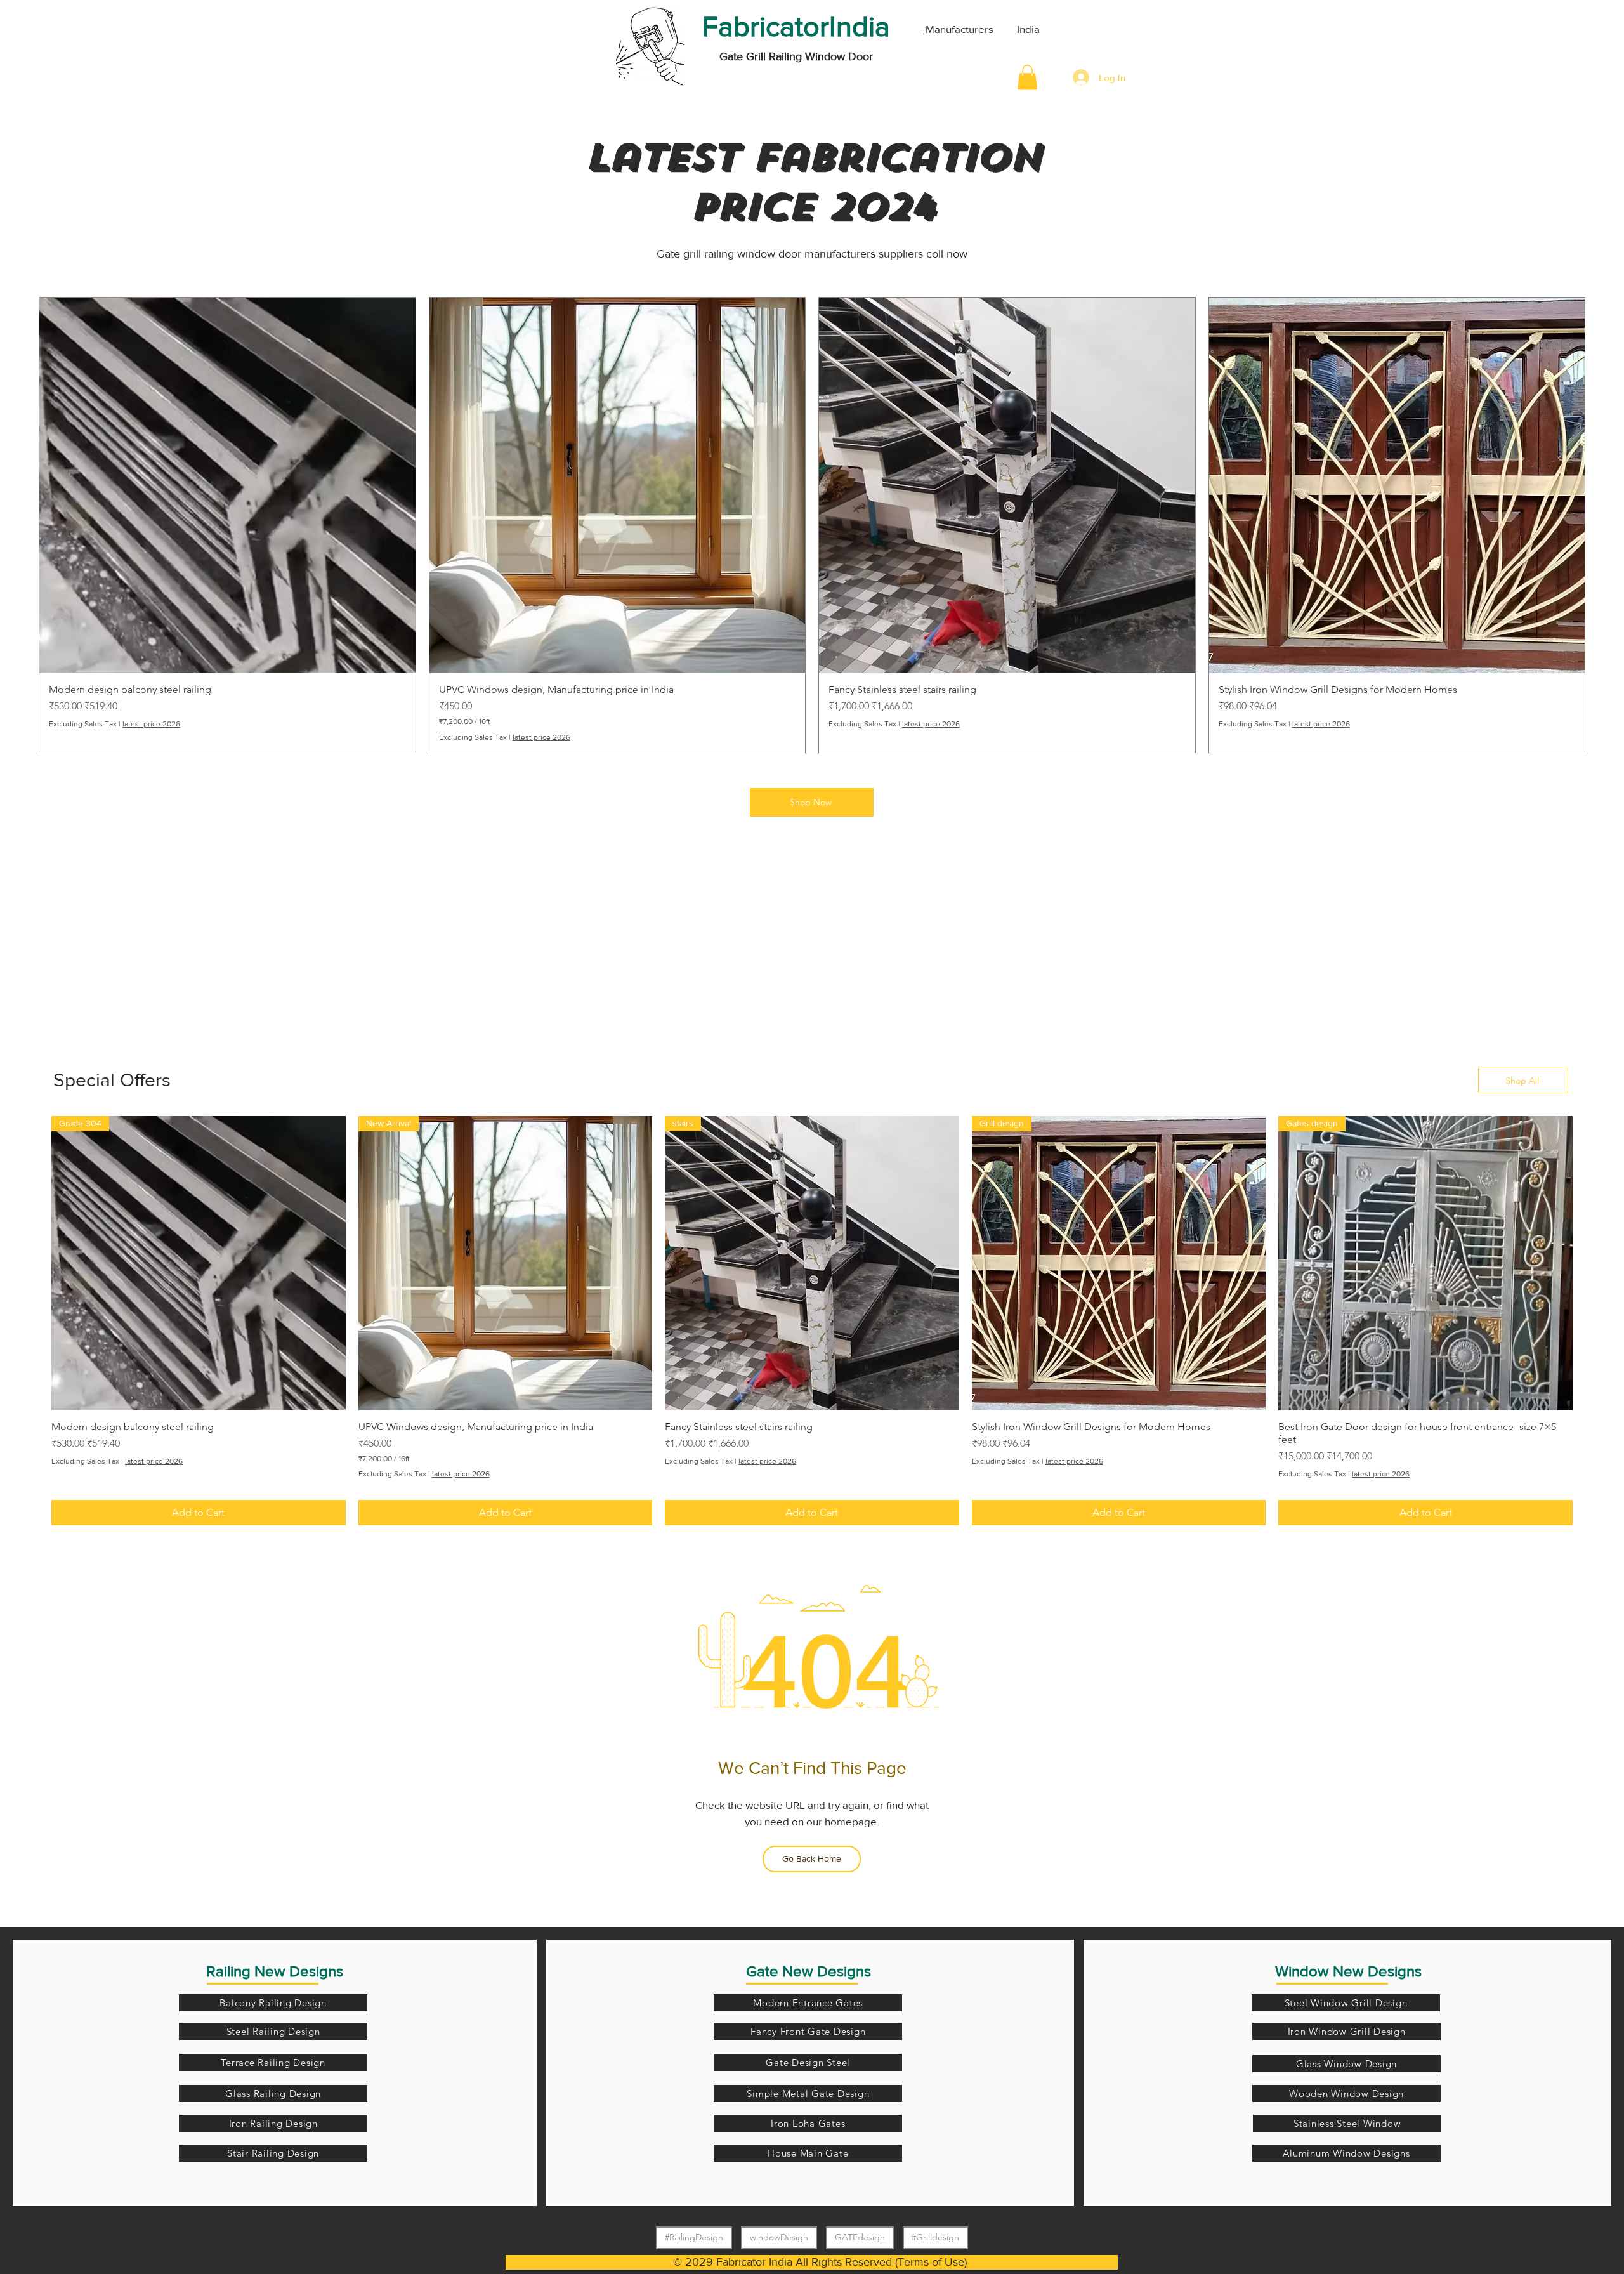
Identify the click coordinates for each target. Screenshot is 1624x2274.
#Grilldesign (935, 2237)
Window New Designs (1348, 1971)
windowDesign (779, 2237)
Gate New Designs (809, 1971)
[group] (812, 525)
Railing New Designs (275, 1971)
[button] (1027, 77)
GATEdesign (860, 2237)
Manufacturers (958, 29)
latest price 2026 (151, 724)
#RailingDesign (694, 2237)
